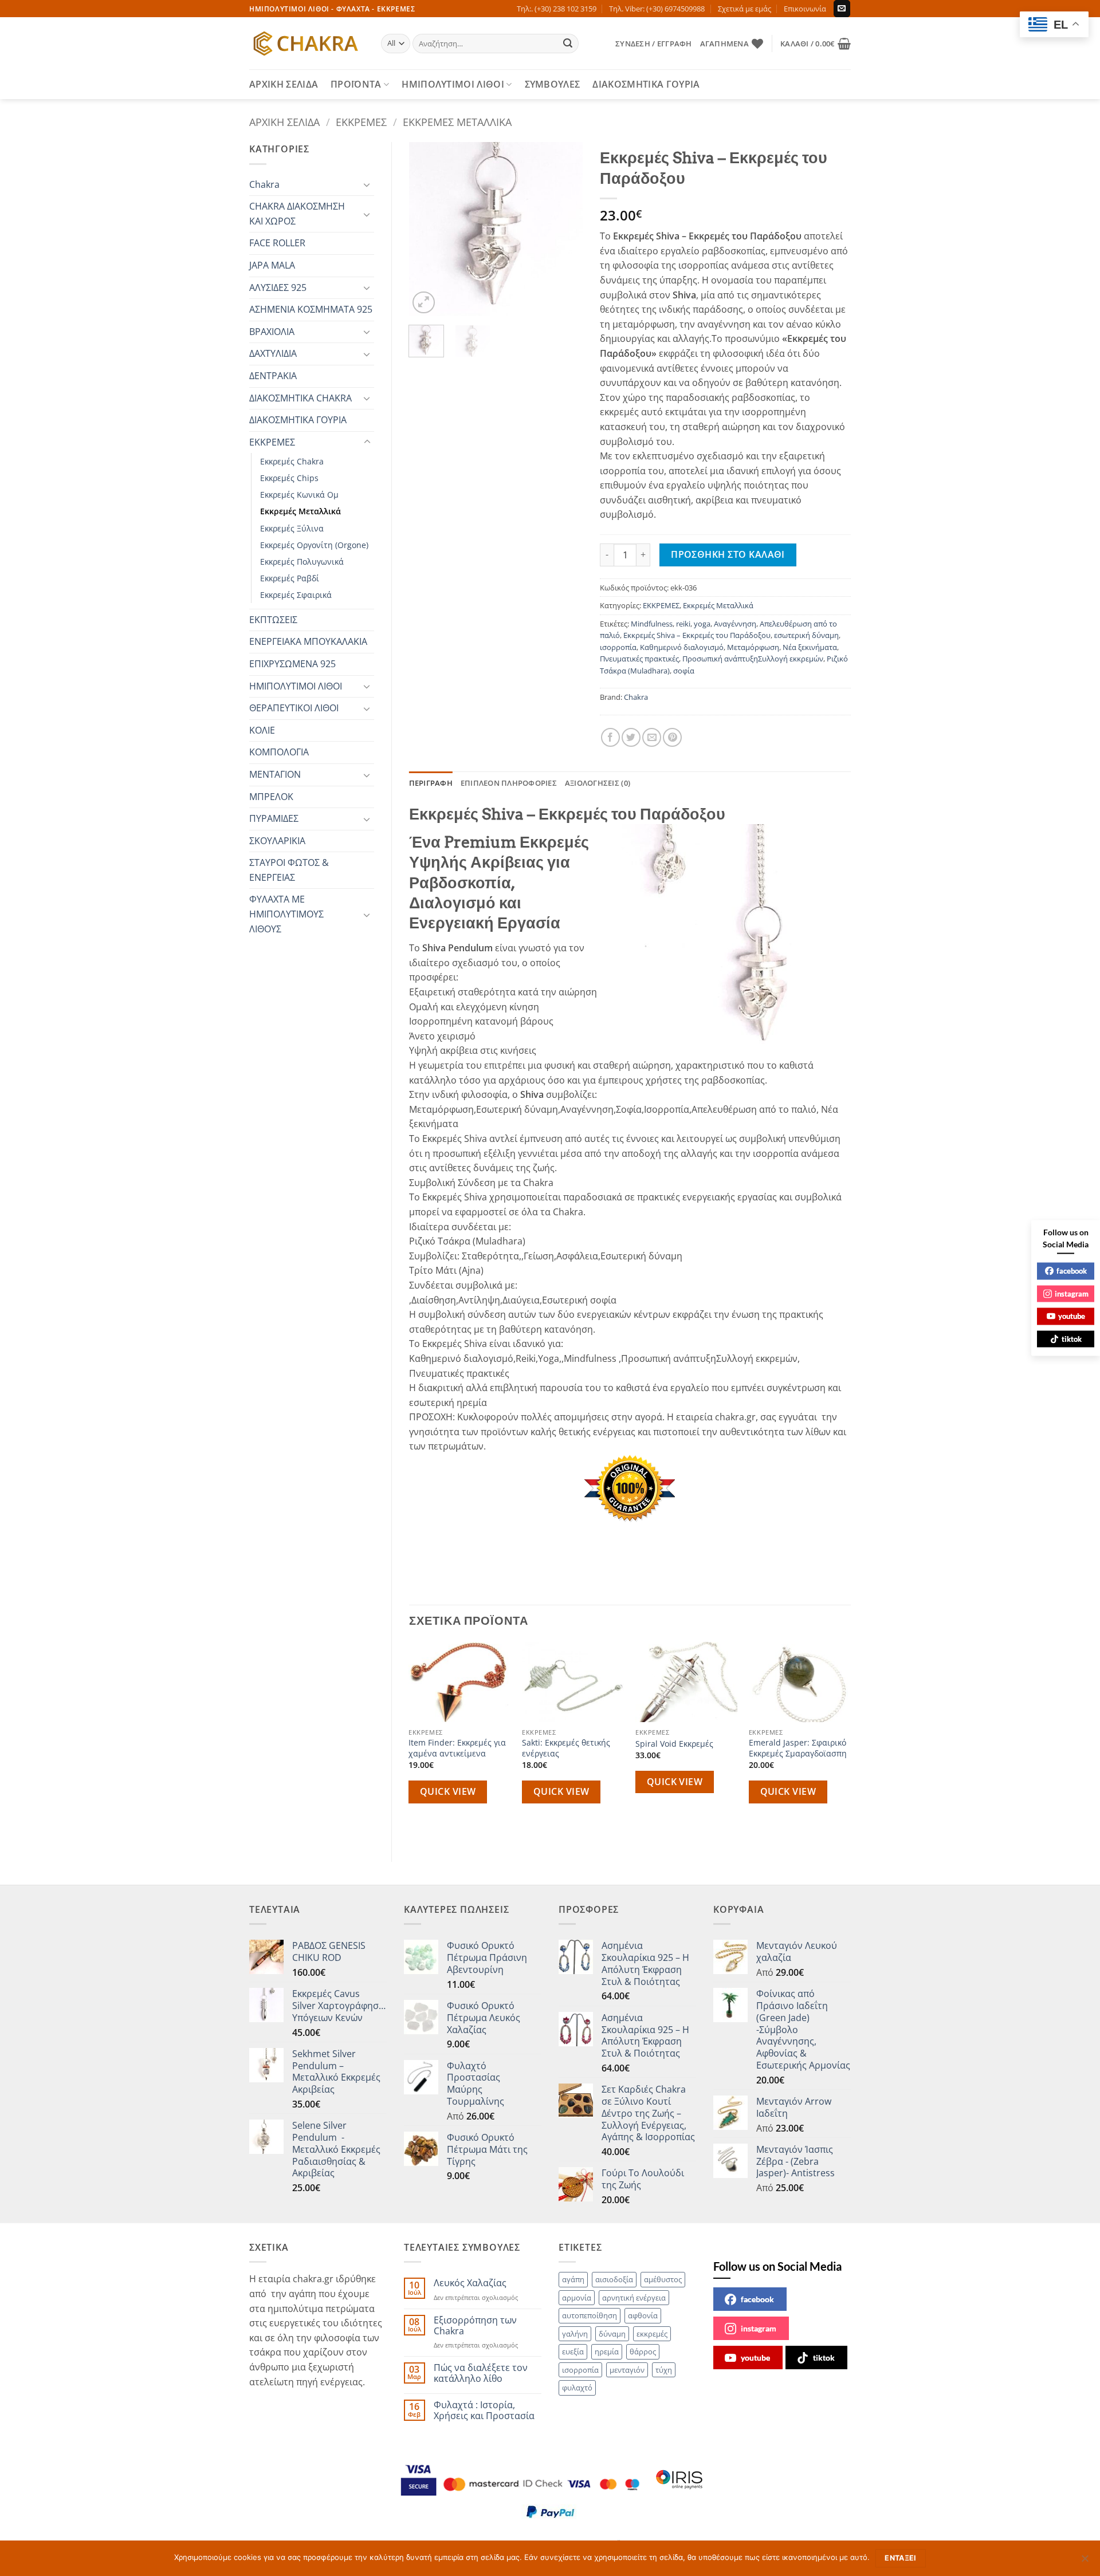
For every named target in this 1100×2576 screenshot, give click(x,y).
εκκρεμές (652, 2334)
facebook (757, 2299)
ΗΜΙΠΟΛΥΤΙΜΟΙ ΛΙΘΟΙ (453, 84)
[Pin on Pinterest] (672, 737)
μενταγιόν (627, 2370)
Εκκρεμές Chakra (292, 461)
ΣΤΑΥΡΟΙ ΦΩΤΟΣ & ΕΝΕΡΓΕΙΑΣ (289, 870)
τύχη (664, 2370)
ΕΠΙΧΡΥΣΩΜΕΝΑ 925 (292, 664)
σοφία (684, 671)
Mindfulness (652, 624)
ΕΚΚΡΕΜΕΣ (361, 122)
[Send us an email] (842, 9)
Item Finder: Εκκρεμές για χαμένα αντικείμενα (457, 1748)
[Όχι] (1085, 2562)
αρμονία (577, 2298)
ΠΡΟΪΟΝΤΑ (356, 84)
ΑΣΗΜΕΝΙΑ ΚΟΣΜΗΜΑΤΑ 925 (311, 309)
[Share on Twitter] (631, 737)
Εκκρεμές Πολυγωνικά (302, 562)
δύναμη (612, 2334)
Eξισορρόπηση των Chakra (475, 2326)
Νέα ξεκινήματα (810, 647)
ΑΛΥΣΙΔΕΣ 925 (278, 287)
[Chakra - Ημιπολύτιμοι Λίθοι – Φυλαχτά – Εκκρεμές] (307, 44)
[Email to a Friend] (652, 737)
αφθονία (643, 2315)
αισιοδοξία (614, 2279)
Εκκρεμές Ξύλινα (292, 528)
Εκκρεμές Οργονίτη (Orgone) (314, 545)
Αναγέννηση (735, 624)
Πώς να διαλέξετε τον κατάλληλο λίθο (481, 2373)
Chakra (264, 184)
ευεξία (573, 2352)
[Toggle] (367, 184)
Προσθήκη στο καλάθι (728, 554)
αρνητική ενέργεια (634, 2298)
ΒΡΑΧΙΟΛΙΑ (272, 332)
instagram (759, 2328)
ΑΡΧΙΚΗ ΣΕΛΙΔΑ (284, 84)
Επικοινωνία (805, 9)
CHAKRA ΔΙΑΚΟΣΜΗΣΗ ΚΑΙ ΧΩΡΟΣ (297, 214)
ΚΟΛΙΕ (262, 730)
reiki (683, 624)
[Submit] (568, 44)
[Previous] (427, 229)
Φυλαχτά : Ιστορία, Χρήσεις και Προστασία (484, 2410)
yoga (702, 624)
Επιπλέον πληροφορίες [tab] (509, 783)
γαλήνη (575, 2334)
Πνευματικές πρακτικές (639, 659)
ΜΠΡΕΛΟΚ (271, 797)
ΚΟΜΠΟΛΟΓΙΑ (279, 752)
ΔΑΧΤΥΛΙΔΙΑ (273, 353)
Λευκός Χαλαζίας (470, 2283)
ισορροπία (618, 647)
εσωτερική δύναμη (806, 635)
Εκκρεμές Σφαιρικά (296, 595)
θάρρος (643, 2352)
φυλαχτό (577, 2388)
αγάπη (573, 2279)
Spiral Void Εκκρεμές (674, 1744)
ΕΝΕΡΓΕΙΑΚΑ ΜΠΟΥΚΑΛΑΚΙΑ (308, 641)
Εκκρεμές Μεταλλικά (457, 122)
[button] (653, 44)
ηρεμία (607, 2352)
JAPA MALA (272, 265)
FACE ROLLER (277, 243)
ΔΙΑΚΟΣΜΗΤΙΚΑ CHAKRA (300, 398)
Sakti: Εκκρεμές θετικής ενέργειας (566, 1748)
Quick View (448, 1791)
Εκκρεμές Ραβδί (290, 578)
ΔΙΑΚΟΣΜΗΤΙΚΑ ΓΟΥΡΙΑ (646, 84)
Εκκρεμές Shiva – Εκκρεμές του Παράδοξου (697, 635)
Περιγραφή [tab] (431, 783)
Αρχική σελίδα (284, 122)
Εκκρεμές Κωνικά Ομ (299, 495)
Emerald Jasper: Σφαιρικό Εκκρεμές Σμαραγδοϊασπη (798, 1748)
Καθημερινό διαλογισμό (682, 647)
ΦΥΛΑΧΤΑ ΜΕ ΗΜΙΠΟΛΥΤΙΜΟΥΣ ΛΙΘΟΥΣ (286, 914)
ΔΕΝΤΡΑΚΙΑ (273, 376)
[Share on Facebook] (610, 737)
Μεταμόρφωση (753, 647)
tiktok (824, 2358)
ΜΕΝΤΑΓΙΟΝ (275, 774)
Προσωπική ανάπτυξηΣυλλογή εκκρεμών (753, 659)
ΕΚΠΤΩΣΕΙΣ (273, 620)
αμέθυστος (663, 2279)
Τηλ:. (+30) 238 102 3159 (557, 9)
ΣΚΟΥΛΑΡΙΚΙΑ (277, 841)
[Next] (565, 229)
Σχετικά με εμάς (745, 9)
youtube (755, 2358)
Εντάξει (901, 2558)
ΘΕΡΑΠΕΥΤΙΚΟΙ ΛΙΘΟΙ (294, 708)
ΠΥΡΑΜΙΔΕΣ (274, 818)
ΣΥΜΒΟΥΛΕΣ (553, 84)
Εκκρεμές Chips (289, 478)
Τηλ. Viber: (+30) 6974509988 (657, 9)
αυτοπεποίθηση (590, 2315)
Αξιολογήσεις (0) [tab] (598, 783)
